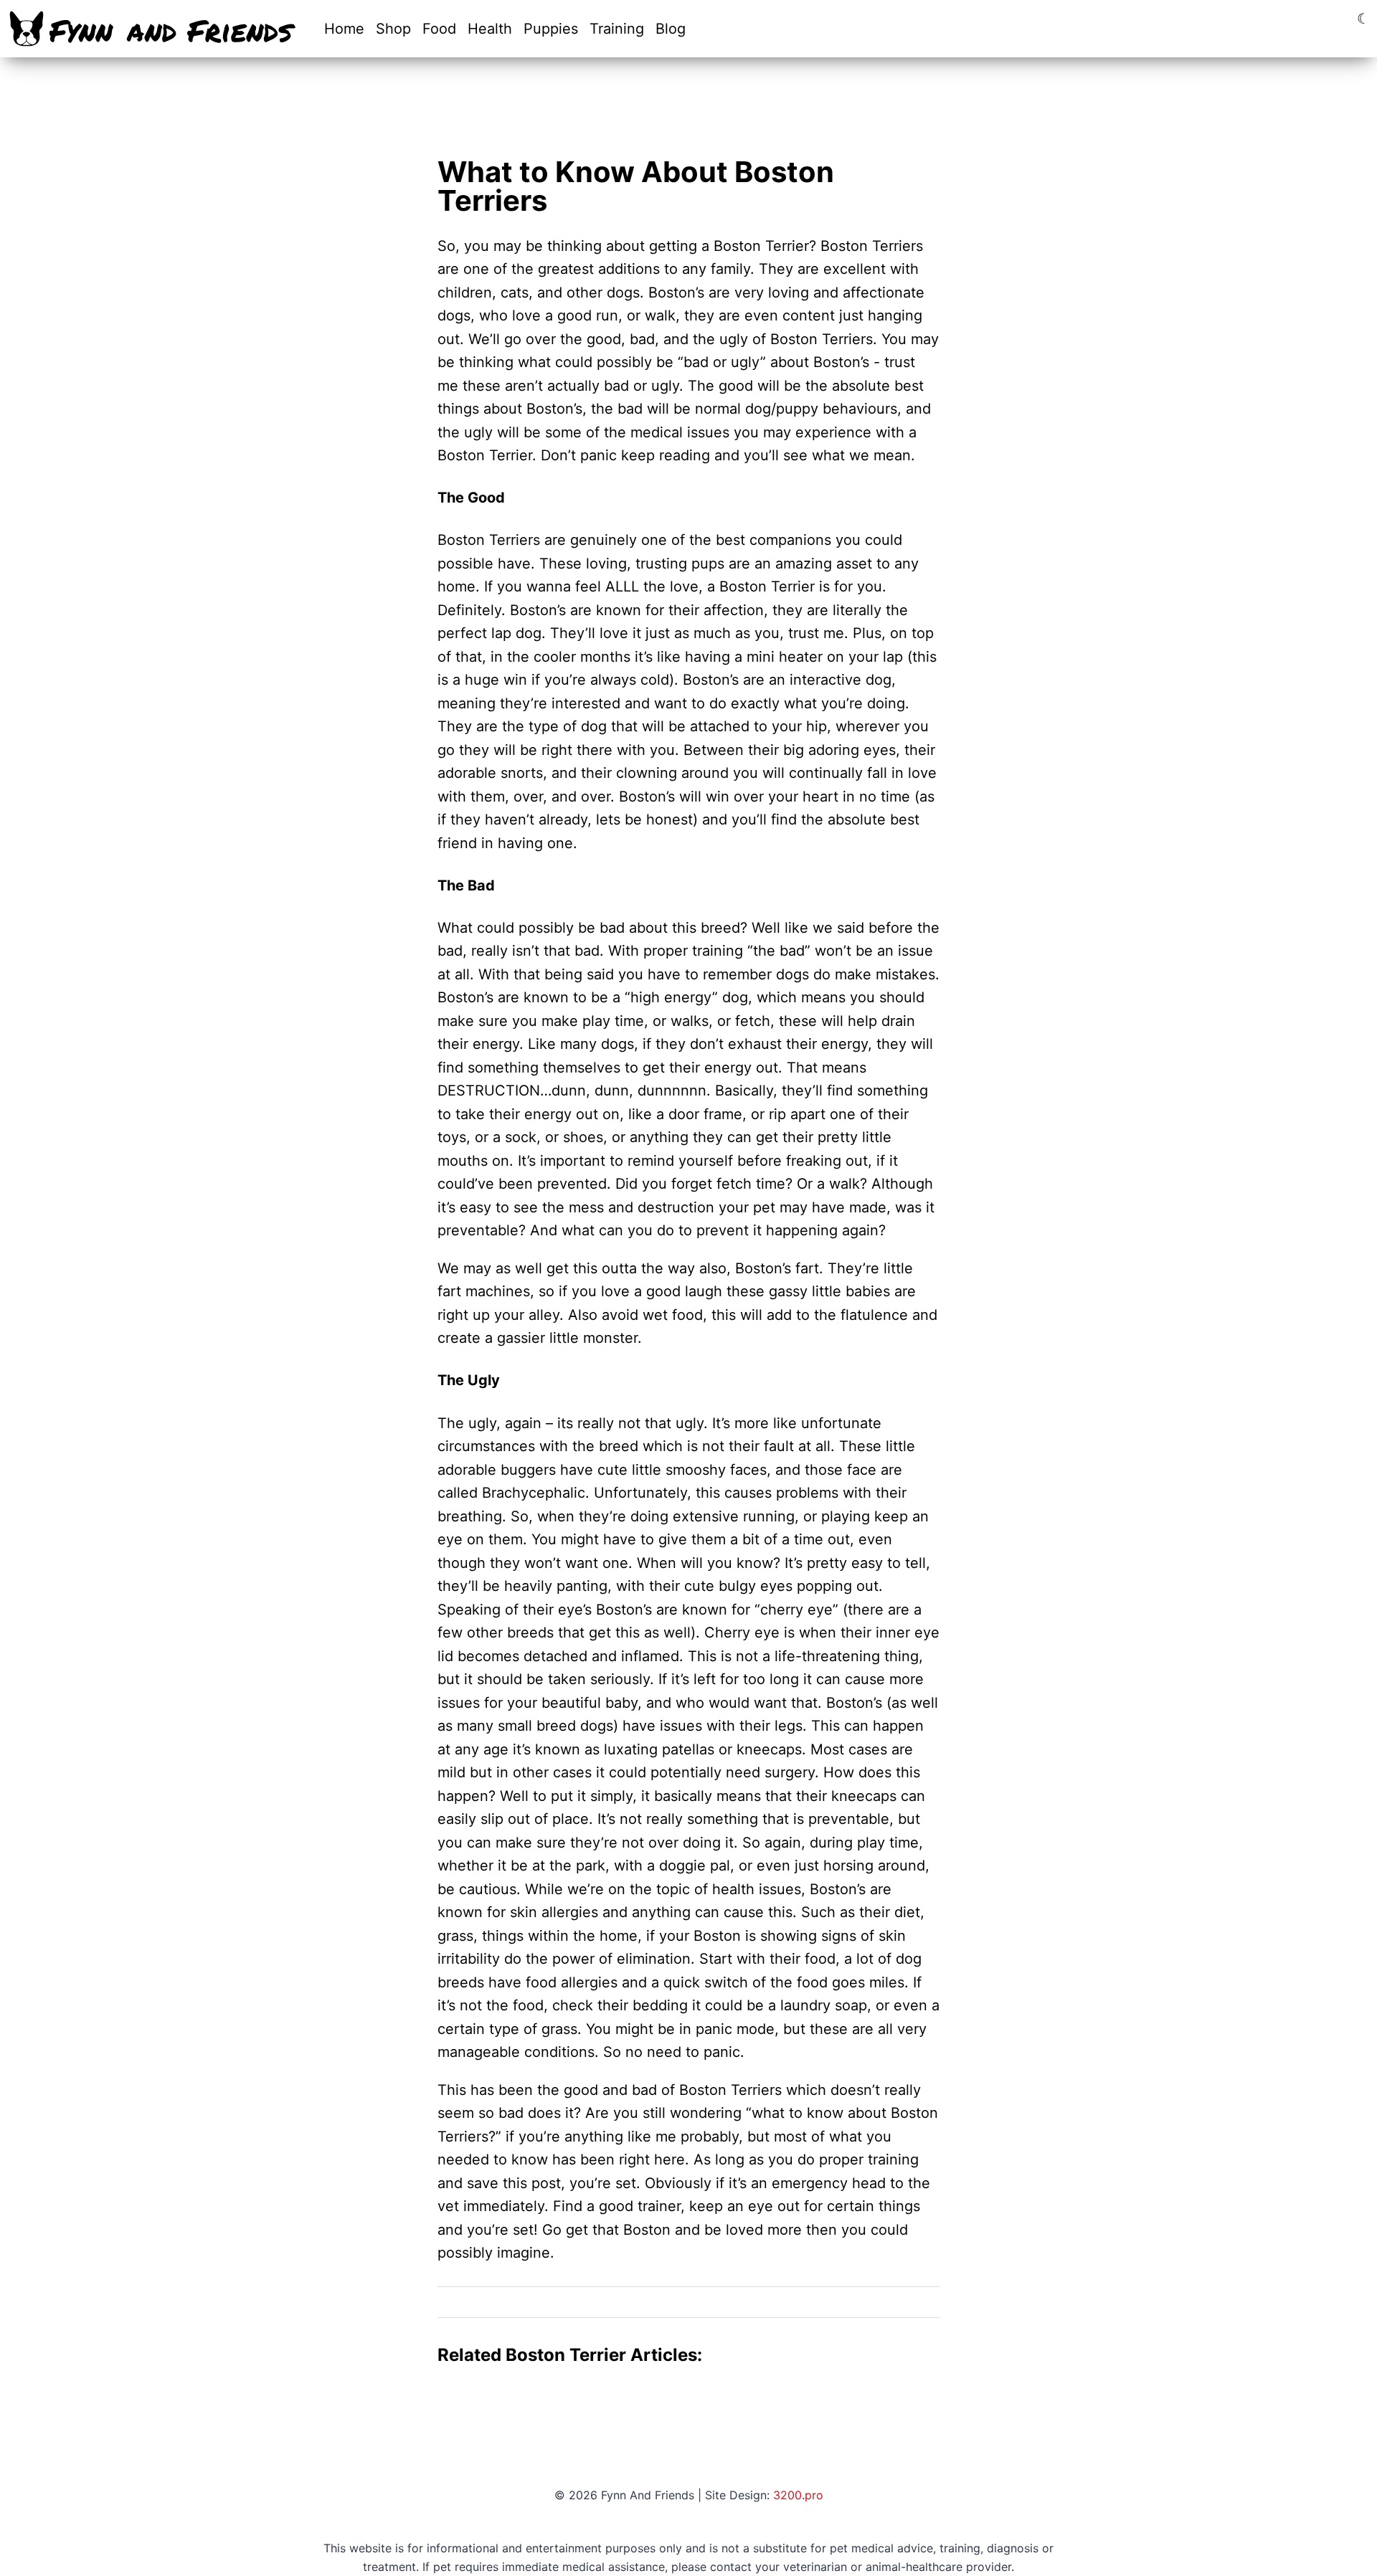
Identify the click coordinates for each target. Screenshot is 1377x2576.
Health (490, 29)
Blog (671, 29)
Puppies (551, 29)
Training (617, 29)
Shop (393, 29)
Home (344, 29)
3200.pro (798, 2495)
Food (439, 29)
